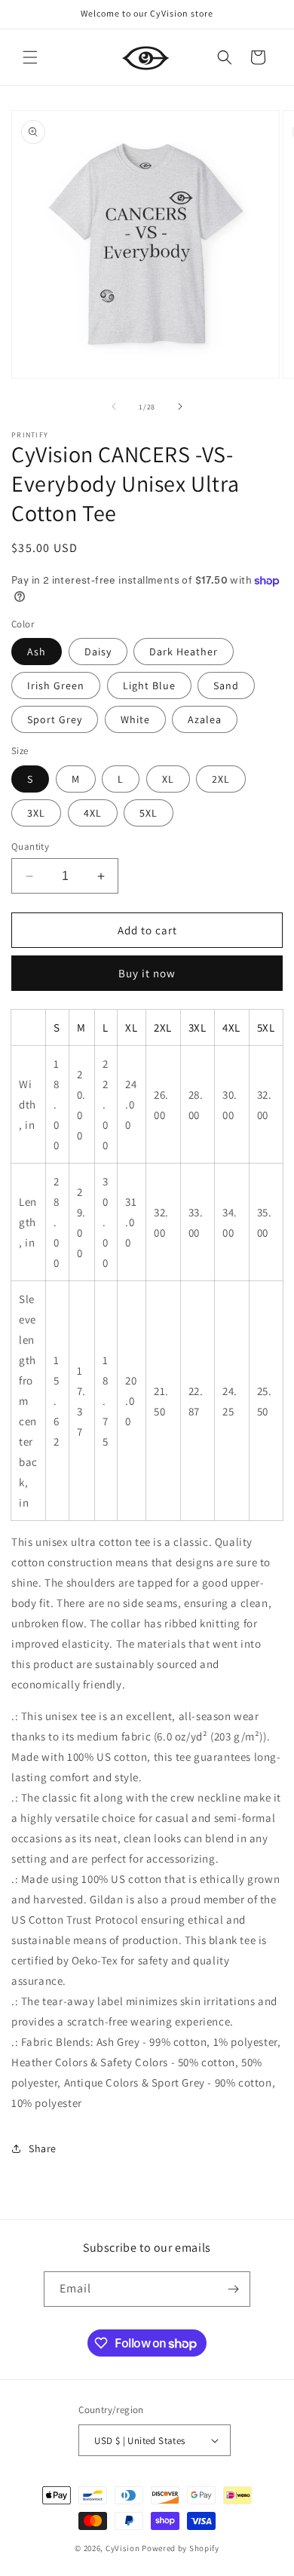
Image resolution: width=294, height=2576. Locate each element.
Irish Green (56, 685)
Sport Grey (55, 719)
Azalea (205, 719)
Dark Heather (184, 652)
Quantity (30, 846)
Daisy (98, 652)
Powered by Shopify (181, 2548)
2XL (221, 779)
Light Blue (149, 685)
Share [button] (43, 2148)
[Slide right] (180, 406)
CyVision (123, 2548)
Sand (226, 685)
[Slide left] (114, 406)
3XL (36, 813)
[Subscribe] (233, 2289)
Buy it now (147, 973)
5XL (149, 813)
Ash (37, 652)
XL (168, 779)
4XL (93, 813)
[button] (30, 57)
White (135, 719)
